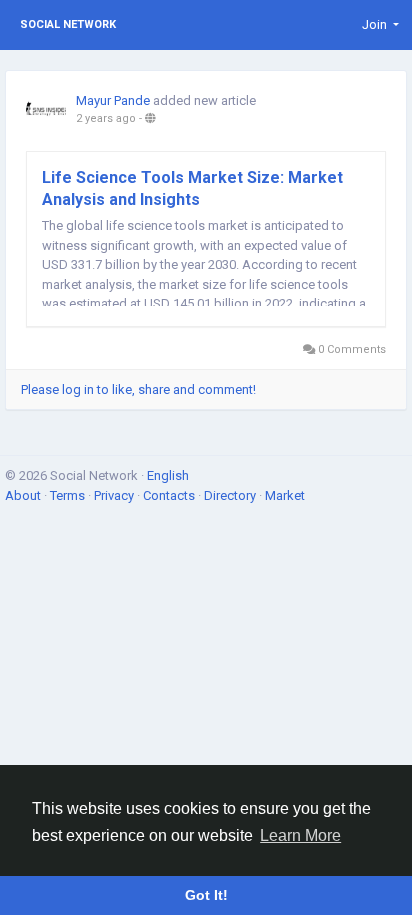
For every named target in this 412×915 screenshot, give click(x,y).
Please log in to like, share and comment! (138, 389)
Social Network (68, 24)
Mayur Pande (113, 100)
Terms (69, 495)
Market (285, 495)
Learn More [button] (300, 835)
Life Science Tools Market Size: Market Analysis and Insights (192, 188)
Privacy (115, 495)
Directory (231, 495)
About (24, 495)
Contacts (170, 495)
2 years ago (106, 118)
